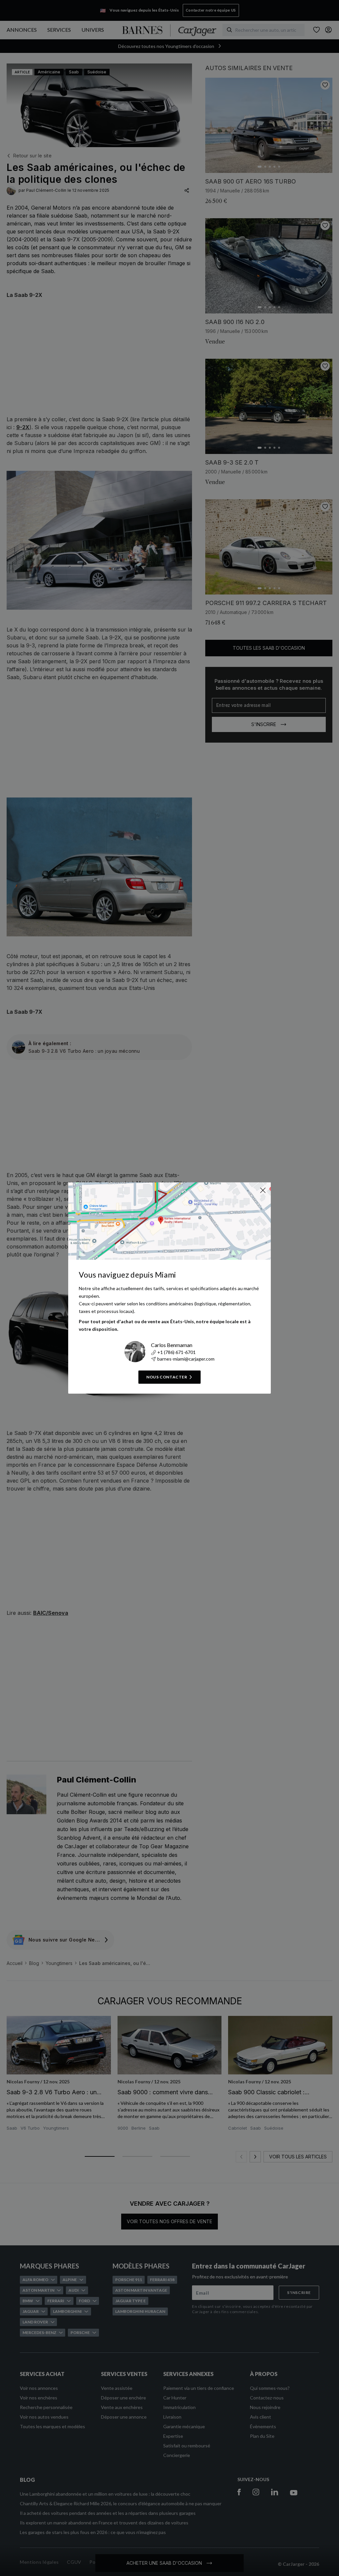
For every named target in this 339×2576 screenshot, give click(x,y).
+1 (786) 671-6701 (176, 1352)
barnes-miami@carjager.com (186, 1359)
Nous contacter (167, 1377)
